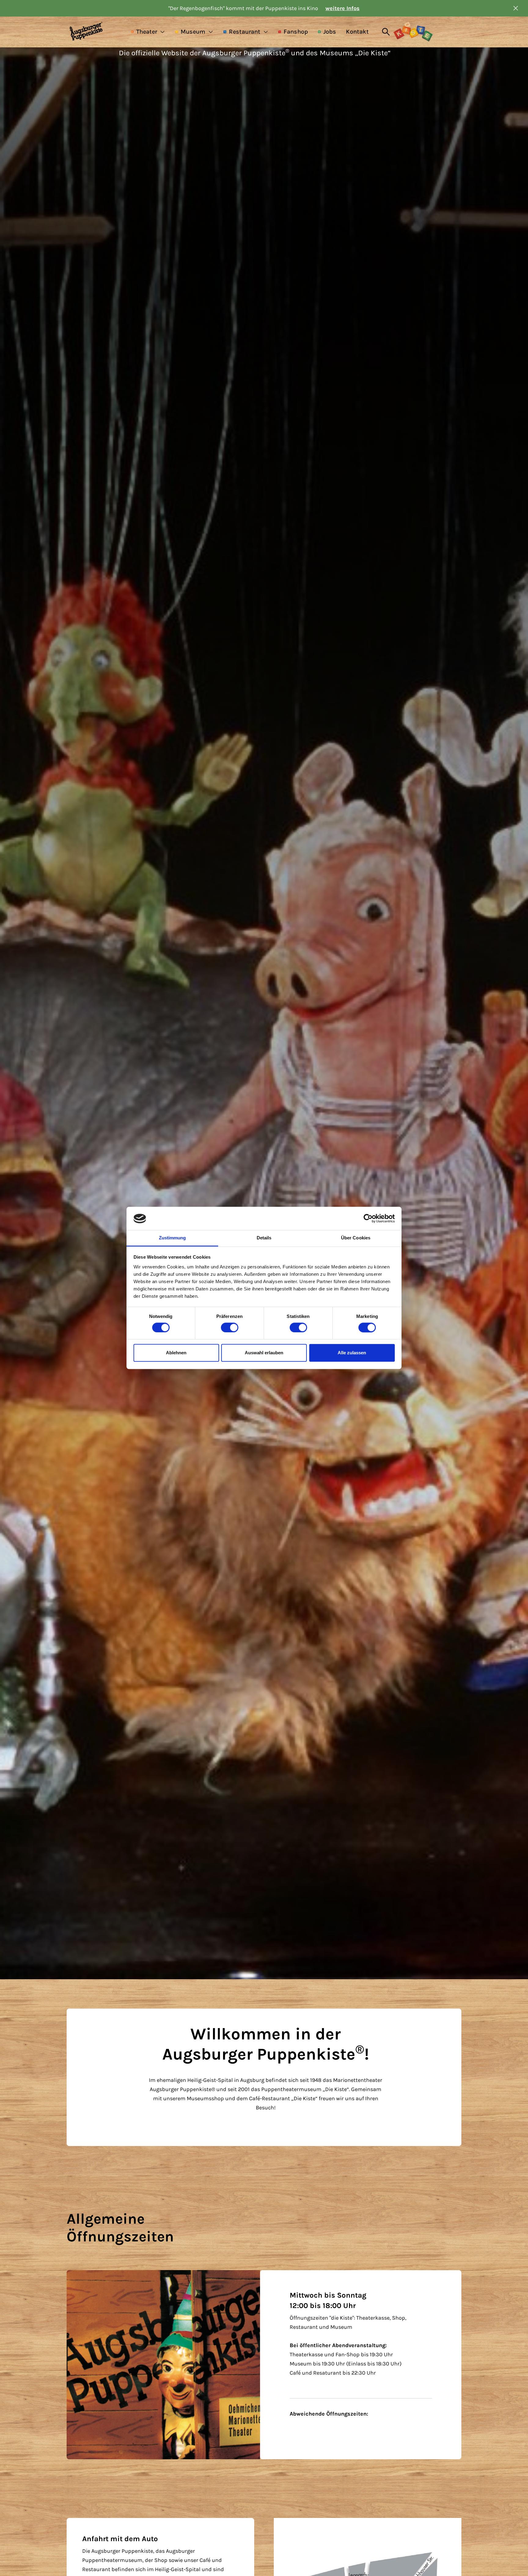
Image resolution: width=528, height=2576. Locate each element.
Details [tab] (264, 1238)
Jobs (330, 32)
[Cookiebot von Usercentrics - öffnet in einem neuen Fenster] (368, 1219)
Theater (147, 32)
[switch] (230, 1328)
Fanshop (296, 32)
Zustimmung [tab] (172, 1238)
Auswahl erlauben (264, 1353)
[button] (148, 32)
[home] (97, 32)
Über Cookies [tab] (356, 1238)
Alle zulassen (352, 1353)
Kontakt (357, 32)
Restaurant (245, 32)
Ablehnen (176, 1353)
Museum (193, 32)
